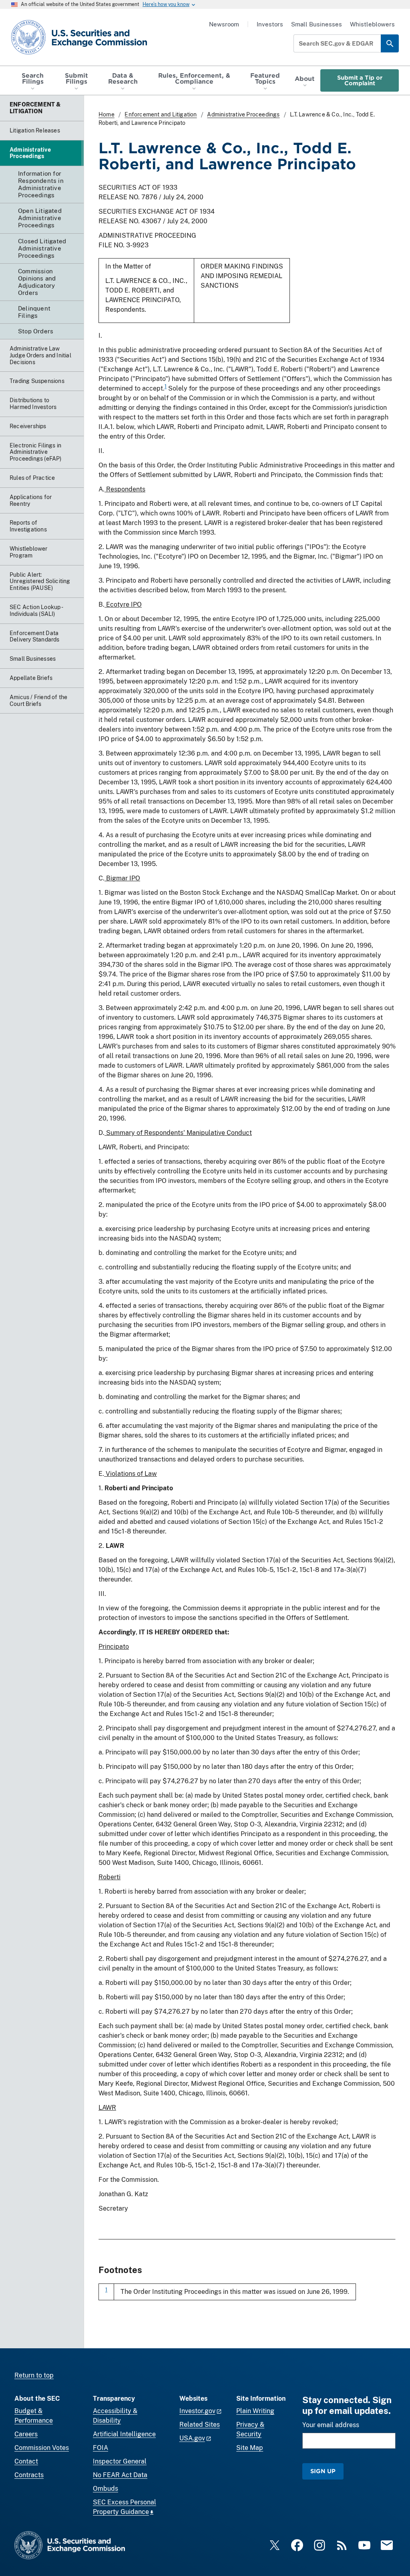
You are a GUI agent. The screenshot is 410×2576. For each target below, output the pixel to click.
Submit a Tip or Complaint (360, 80)
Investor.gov (197, 2411)
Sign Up (323, 2471)
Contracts (29, 2475)
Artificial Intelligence (124, 2434)
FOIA (100, 2448)
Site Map (250, 2448)
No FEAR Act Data (120, 2475)
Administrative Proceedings (243, 114)
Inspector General (120, 2461)
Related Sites (200, 2425)
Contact (26, 2461)
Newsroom (224, 24)
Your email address (331, 2425)
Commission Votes (42, 2448)
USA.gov (192, 2438)
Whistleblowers (372, 24)
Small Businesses (317, 24)
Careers (26, 2434)
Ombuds (106, 2489)
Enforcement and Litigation (161, 114)
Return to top (34, 2375)
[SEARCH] (390, 43)
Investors (270, 24)
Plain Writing (255, 2411)
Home (107, 114)
